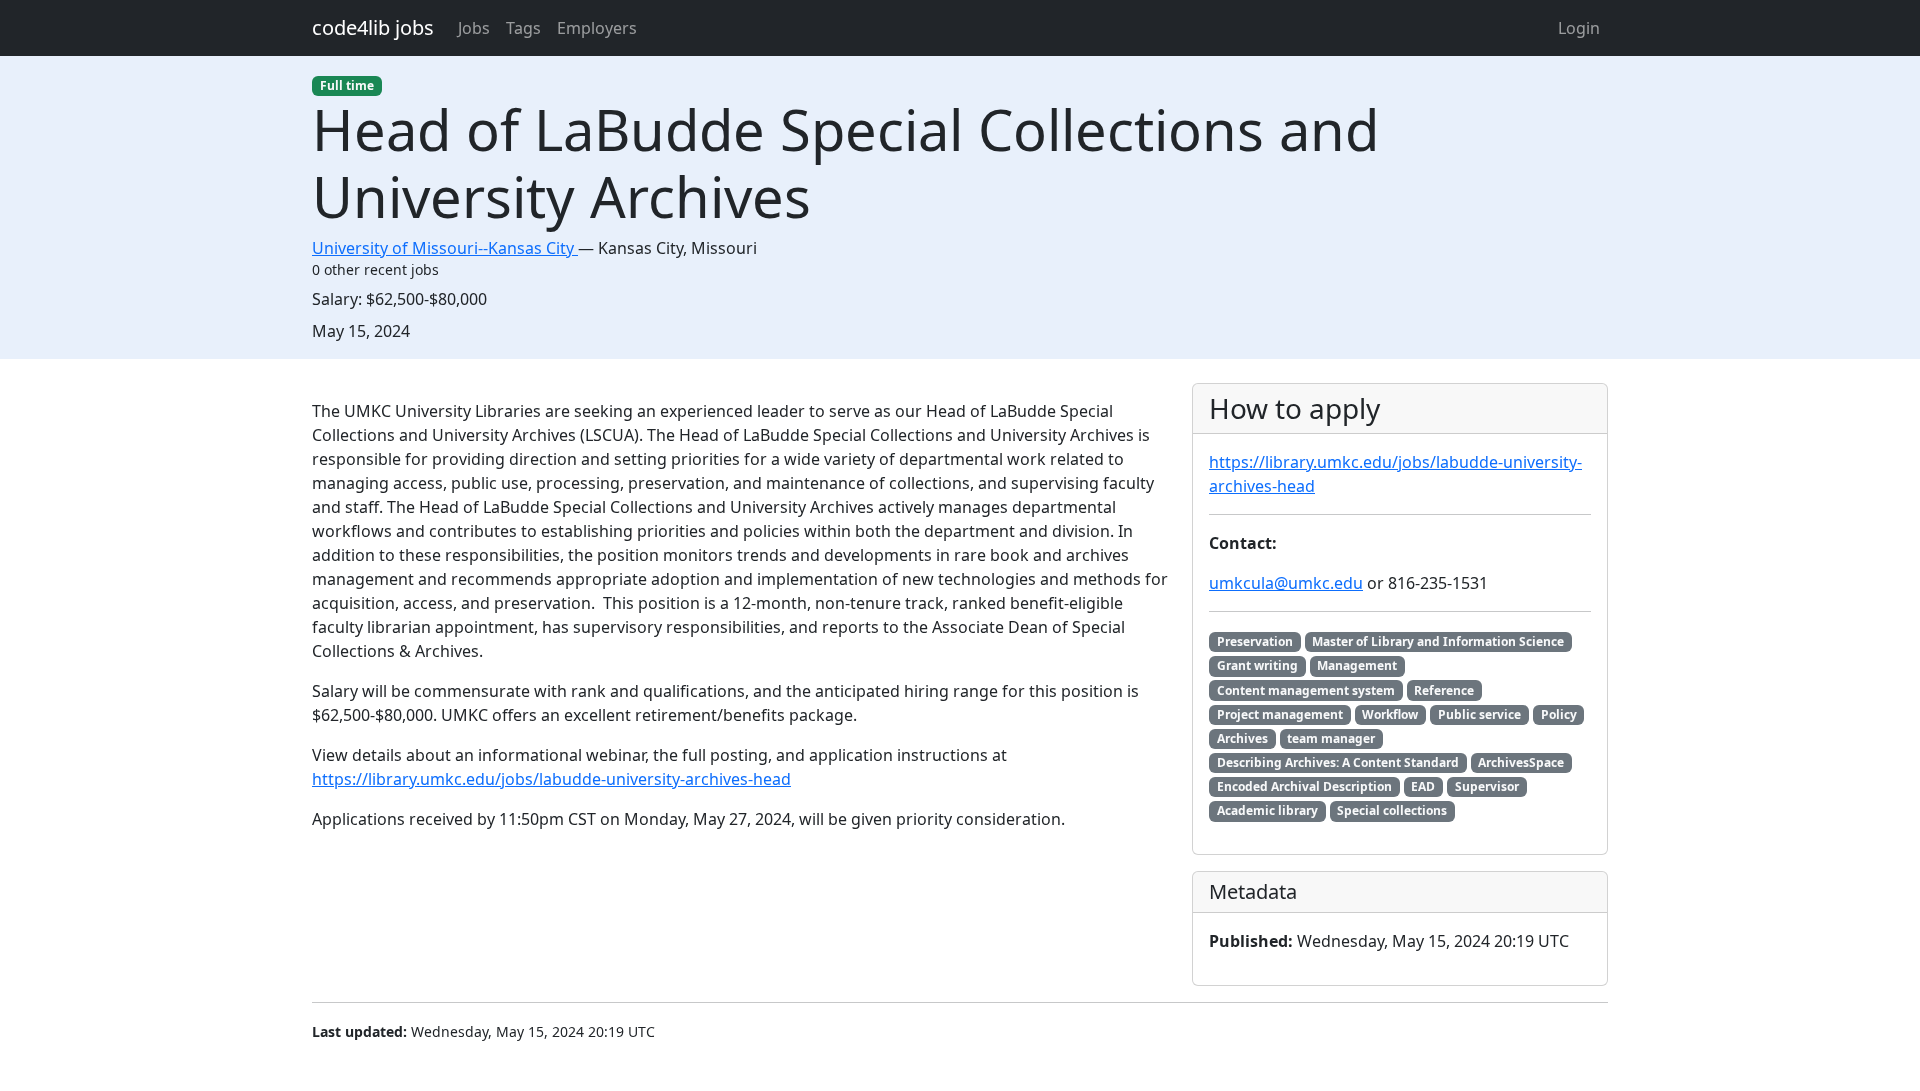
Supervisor (1487, 786)
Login (1579, 28)
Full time (347, 85)
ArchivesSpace (1521, 762)
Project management (1280, 714)
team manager (1331, 738)
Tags (523, 28)
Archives (1242, 738)
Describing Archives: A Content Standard (1338, 762)
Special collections (1392, 810)
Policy (1559, 714)
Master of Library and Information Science (1438, 641)
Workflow (1390, 714)
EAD (1423, 786)
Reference (1444, 690)
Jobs (474, 28)
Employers (597, 28)
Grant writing (1257, 665)
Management (1357, 665)
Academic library (1267, 810)
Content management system (1306, 690)
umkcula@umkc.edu (1286, 583)
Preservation (1255, 641)
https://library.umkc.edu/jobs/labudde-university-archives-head (551, 779)
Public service (1479, 714)
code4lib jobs (373, 27)
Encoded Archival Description (1304, 786)
